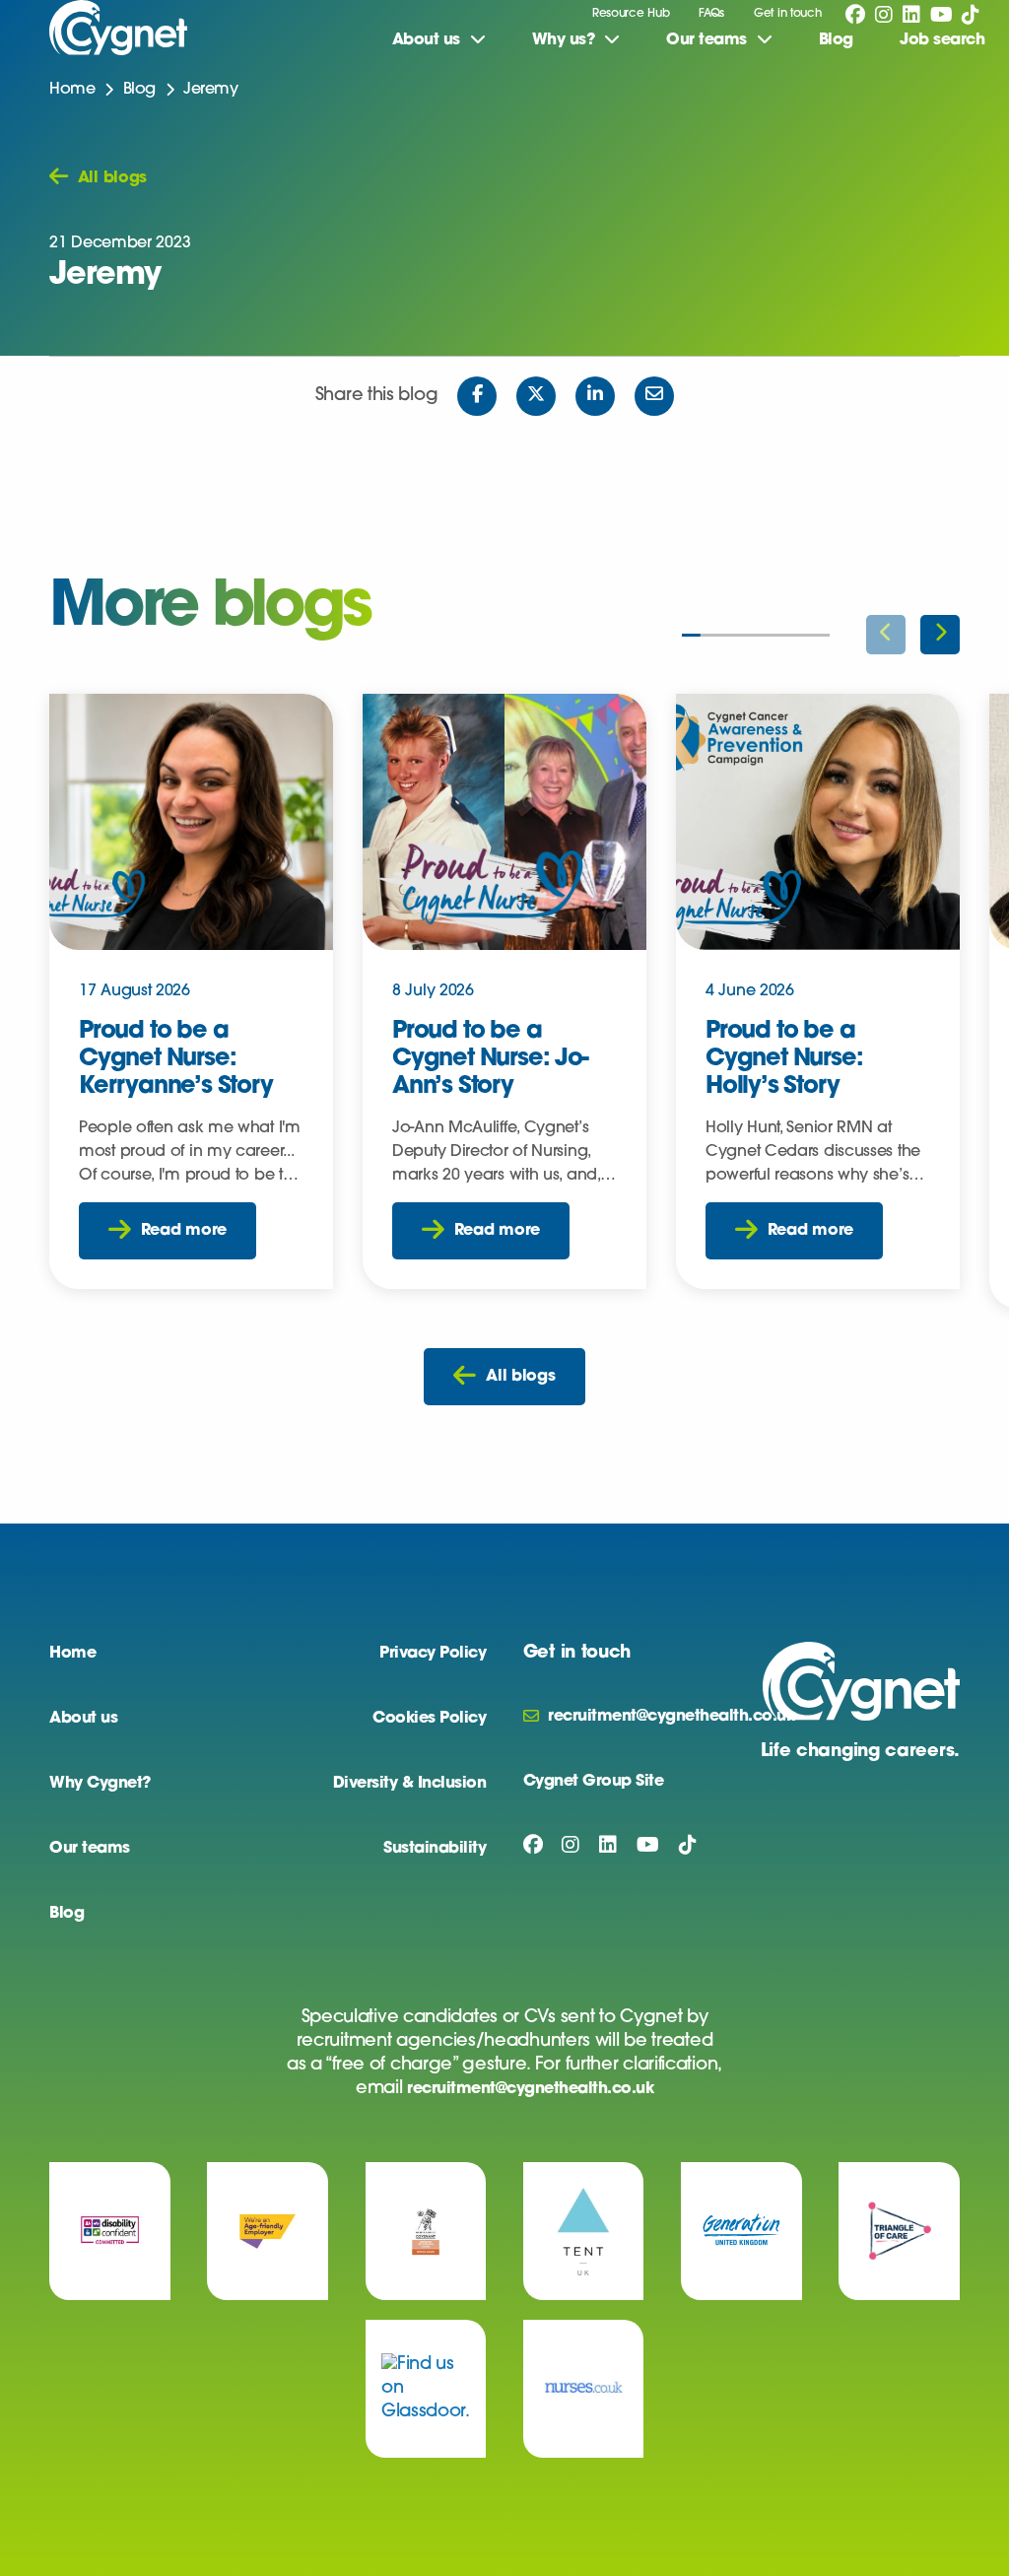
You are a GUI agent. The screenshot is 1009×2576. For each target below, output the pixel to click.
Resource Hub (631, 14)
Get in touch (787, 14)
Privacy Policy (433, 1654)
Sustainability (435, 1849)
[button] (940, 635)
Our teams (90, 1849)
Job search (942, 40)
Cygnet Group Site (594, 1782)
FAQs (711, 14)
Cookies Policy (429, 1719)
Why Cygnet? (100, 1784)
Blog (836, 40)
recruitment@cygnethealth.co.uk (530, 2089)
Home (72, 90)
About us (83, 1719)
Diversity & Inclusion (410, 1784)
